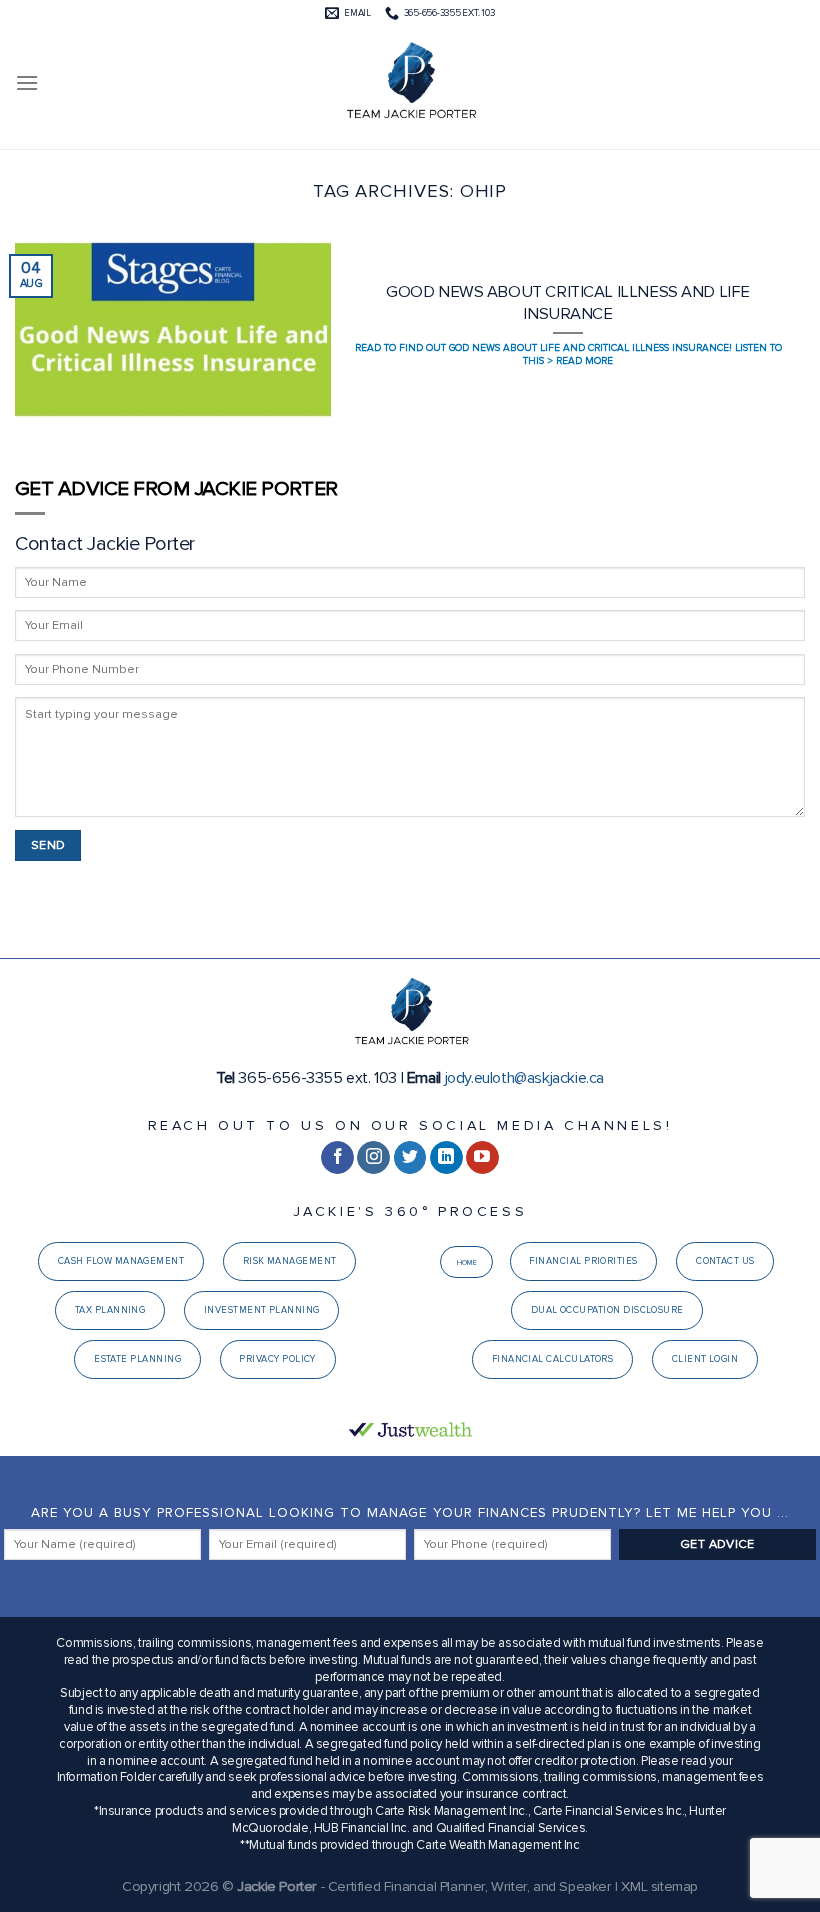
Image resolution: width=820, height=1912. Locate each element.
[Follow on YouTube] (482, 1158)
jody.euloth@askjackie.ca (524, 1078)
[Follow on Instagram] (373, 1158)
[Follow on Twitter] (410, 1158)
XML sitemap (659, 1886)
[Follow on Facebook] (337, 1158)
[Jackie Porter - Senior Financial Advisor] (410, 83)
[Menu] (27, 82)
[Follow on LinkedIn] (446, 1158)
